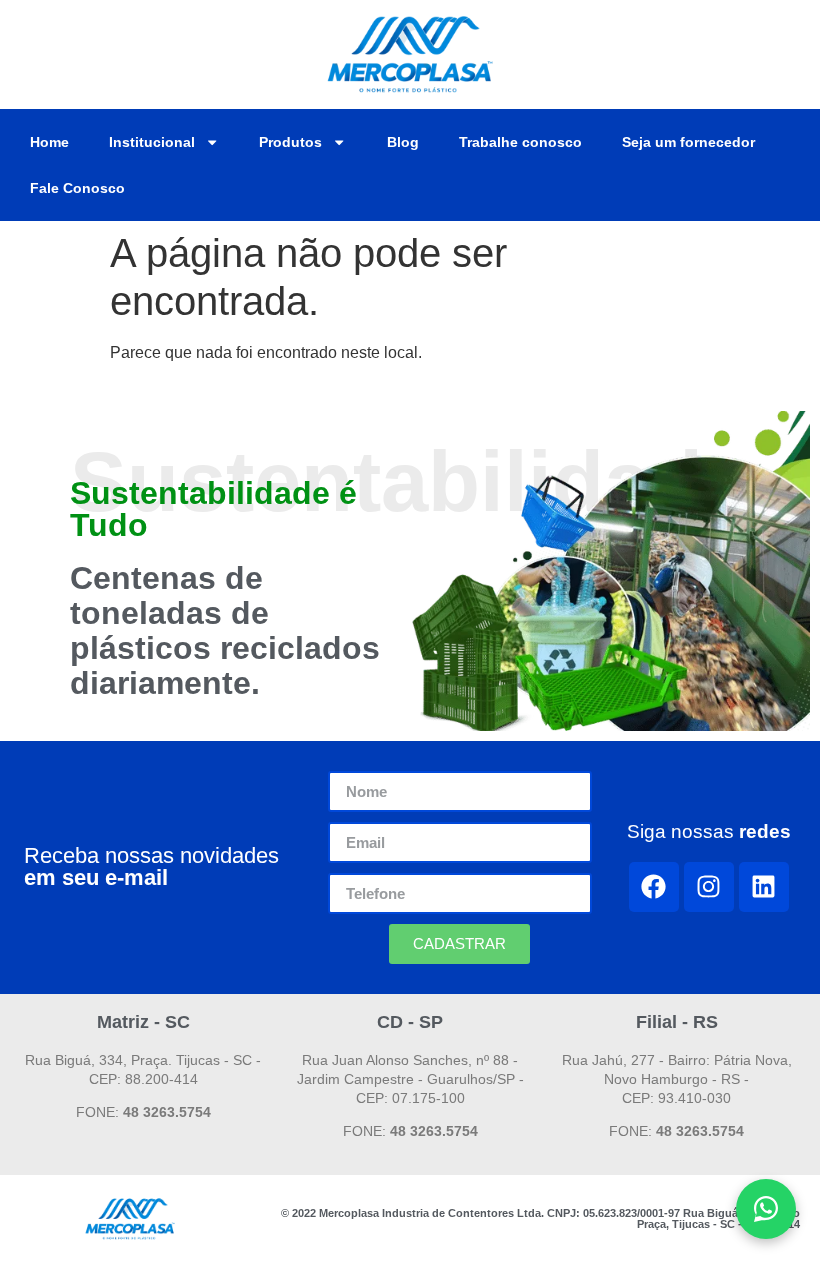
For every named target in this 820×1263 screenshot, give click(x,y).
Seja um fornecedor (688, 142)
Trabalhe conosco (520, 142)
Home (49, 142)
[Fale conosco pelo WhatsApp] (766, 1209)
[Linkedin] (764, 887)
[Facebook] (654, 887)
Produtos (290, 142)
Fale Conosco (77, 188)
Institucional (152, 142)
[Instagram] (709, 887)
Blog (403, 142)
